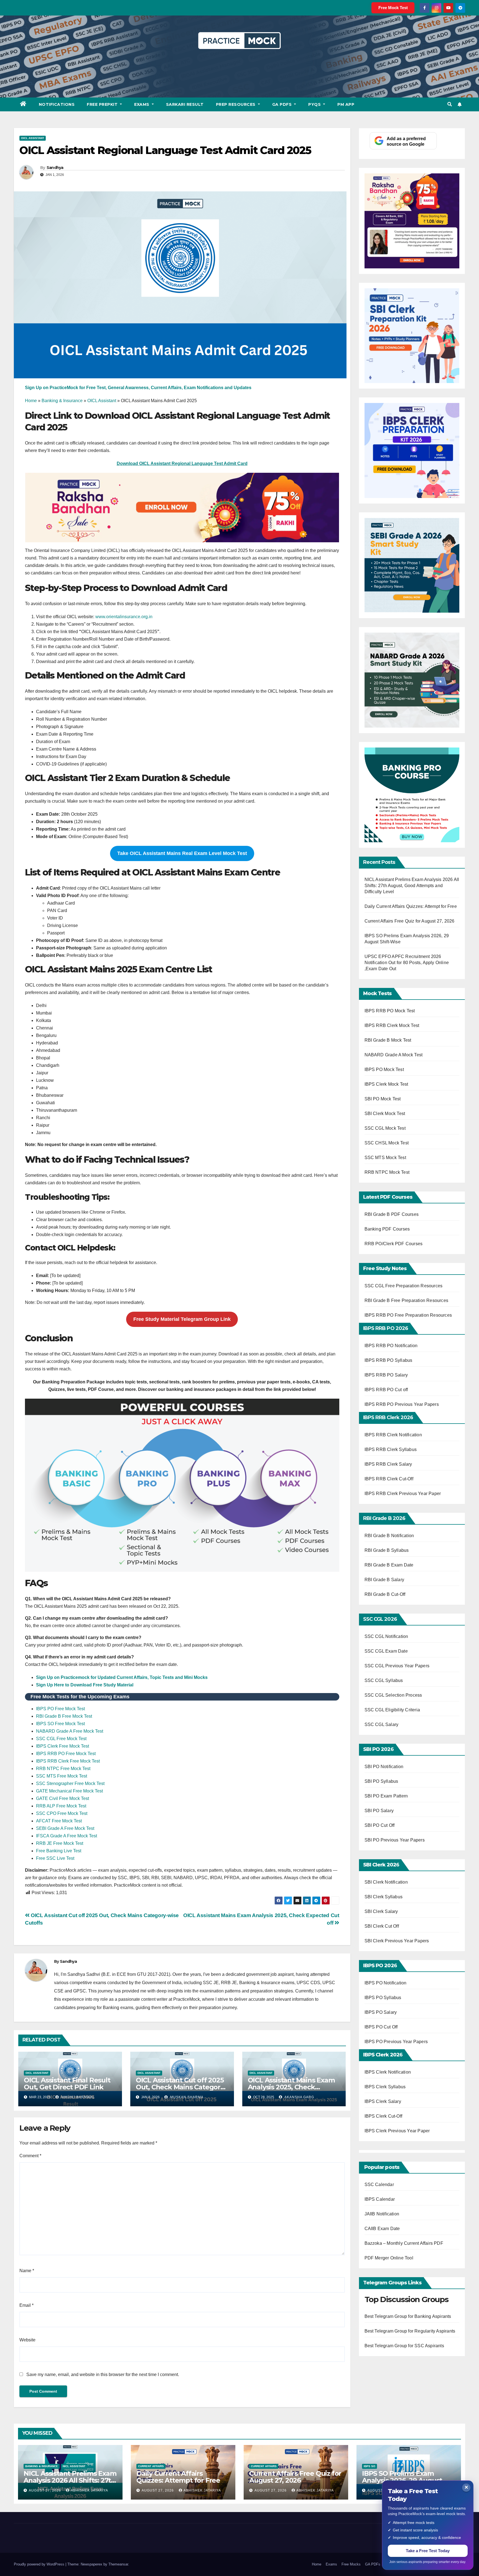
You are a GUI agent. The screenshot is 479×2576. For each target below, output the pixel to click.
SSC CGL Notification (386, 1636)
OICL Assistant (33, 138)
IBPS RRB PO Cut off (386, 1390)
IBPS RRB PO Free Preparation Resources (408, 1315)
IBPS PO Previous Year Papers (396, 2042)
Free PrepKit (103, 104)
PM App (346, 104)
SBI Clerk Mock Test (385, 1114)
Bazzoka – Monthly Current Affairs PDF (404, 2243)
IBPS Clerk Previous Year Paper (397, 2131)
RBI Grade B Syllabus (387, 1550)
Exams (142, 104)
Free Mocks (351, 2564)
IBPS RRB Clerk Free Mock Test (68, 1761)
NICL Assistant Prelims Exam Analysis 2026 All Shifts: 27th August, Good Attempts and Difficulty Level (412, 886)
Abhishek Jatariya (89, 2490)
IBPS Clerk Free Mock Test (63, 1746)
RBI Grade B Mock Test (388, 1040)
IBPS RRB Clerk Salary (388, 1464)
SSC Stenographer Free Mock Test (70, 1783)
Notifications (57, 104)
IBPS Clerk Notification (388, 2072)
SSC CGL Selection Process (393, 1695)
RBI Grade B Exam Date (390, 1565)
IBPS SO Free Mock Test (60, 1724)
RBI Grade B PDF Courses (392, 1214)
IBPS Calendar (380, 2199)
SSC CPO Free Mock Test (62, 1813)
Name (27, 2271)
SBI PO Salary (379, 1811)
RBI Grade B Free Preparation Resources (407, 1300)
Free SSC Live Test (55, 1858)
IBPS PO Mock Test (384, 1069)
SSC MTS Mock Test (385, 1158)
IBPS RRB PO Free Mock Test (66, 1754)
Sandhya (55, 168)
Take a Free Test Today (428, 2551)
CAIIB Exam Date (382, 2229)
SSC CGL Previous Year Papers (397, 1666)
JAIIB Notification (382, 2214)
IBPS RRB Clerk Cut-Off (389, 1479)
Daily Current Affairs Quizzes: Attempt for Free (411, 906)
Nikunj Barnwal (77, 2097)
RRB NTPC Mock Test (387, 1172)
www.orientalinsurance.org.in (123, 617)
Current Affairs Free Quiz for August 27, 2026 (410, 921)
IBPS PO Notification (386, 1983)
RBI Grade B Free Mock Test (64, 1716)
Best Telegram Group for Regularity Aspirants (410, 2331)
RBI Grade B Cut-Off (386, 1594)
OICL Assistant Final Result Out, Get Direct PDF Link (67, 2084)
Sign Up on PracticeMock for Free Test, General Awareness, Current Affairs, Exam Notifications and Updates (138, 388)
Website (27, 2340)
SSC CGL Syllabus (384, 1680)
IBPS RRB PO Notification (391, 1346)
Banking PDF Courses (387, 1229)
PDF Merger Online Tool (389, 2258)
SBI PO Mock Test (383, 1099)
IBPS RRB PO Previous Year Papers (402, 1404)
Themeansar (118, 2564)
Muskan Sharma (186, 2097)
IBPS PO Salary (381, 2012)
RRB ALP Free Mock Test (61, 1806)
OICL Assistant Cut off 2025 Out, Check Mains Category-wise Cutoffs (181, 2087)
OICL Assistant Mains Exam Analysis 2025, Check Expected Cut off (291, 2087)
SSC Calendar (379, 2185)
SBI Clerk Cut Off (382, 1926)
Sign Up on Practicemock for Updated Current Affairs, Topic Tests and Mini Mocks (122, 1677)
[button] (450, 104)
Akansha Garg (299, 2097)
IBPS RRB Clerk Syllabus (391, 1449)
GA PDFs (283, 104)
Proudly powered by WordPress (40, 2564)
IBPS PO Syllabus (383, 1998)
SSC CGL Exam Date (386, 1651)
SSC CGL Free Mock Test (61, 1739)
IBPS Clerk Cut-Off (384, 2116)
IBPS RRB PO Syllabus (388, 1360)
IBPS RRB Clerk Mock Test (392, 1025)
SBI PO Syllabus (381, 1781)
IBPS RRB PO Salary (386, 1375)
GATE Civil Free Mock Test (63, 1798)
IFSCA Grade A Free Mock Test (67, 1836)
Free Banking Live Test (59, 1851)
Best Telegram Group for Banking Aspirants (408, 2316)
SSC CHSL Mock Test (387, 1143)
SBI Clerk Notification (386, 1882)
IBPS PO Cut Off (381, 2027)
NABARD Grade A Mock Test (394, 1055)
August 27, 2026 (45, 2490)
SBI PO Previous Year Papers (395, 1840)
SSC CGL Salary (382, 1724)
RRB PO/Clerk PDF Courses (394, 1244)
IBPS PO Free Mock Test (60, 1709)
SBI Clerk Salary (381, 1911)
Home (31, 401)
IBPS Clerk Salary (383, 2101)
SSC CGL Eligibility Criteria (392, 1710)
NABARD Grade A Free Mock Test (70, 1731)
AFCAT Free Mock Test (59, 1821)
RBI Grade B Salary (385, 1580)
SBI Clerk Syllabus (384, 1897)
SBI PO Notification (384, 1767)
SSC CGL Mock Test (385, 1128)
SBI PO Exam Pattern (386, 1796)
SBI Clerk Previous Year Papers (397, 1941)
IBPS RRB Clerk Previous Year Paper (403, 1494)
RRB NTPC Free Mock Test (63, 1769)
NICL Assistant (74, 2466)
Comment (30, 2156)
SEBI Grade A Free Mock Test (65, 1828)
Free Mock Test (393, 8)
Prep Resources (236, 104)
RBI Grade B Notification (389, 1536)
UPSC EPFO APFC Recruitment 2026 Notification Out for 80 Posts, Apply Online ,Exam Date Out (407, 963)
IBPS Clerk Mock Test (386, 1084)
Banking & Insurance (62, 401)
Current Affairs (151, 2466)
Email (26, 2305)
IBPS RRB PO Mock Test (390, 1011)
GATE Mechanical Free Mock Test (69, 1791)
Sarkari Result (185, 104)
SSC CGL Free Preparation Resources (404, 1286)
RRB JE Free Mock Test (60, 1843)
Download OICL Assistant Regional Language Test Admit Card (182, 463)
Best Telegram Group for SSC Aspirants (404, 2346)
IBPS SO (370, 2466)
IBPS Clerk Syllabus (385, 2087)
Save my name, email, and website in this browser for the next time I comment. (103, 2375)
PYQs (315, 104)
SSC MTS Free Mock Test (62, 1776)
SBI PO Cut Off (380, 1825)
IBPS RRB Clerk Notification (393, 1435)
